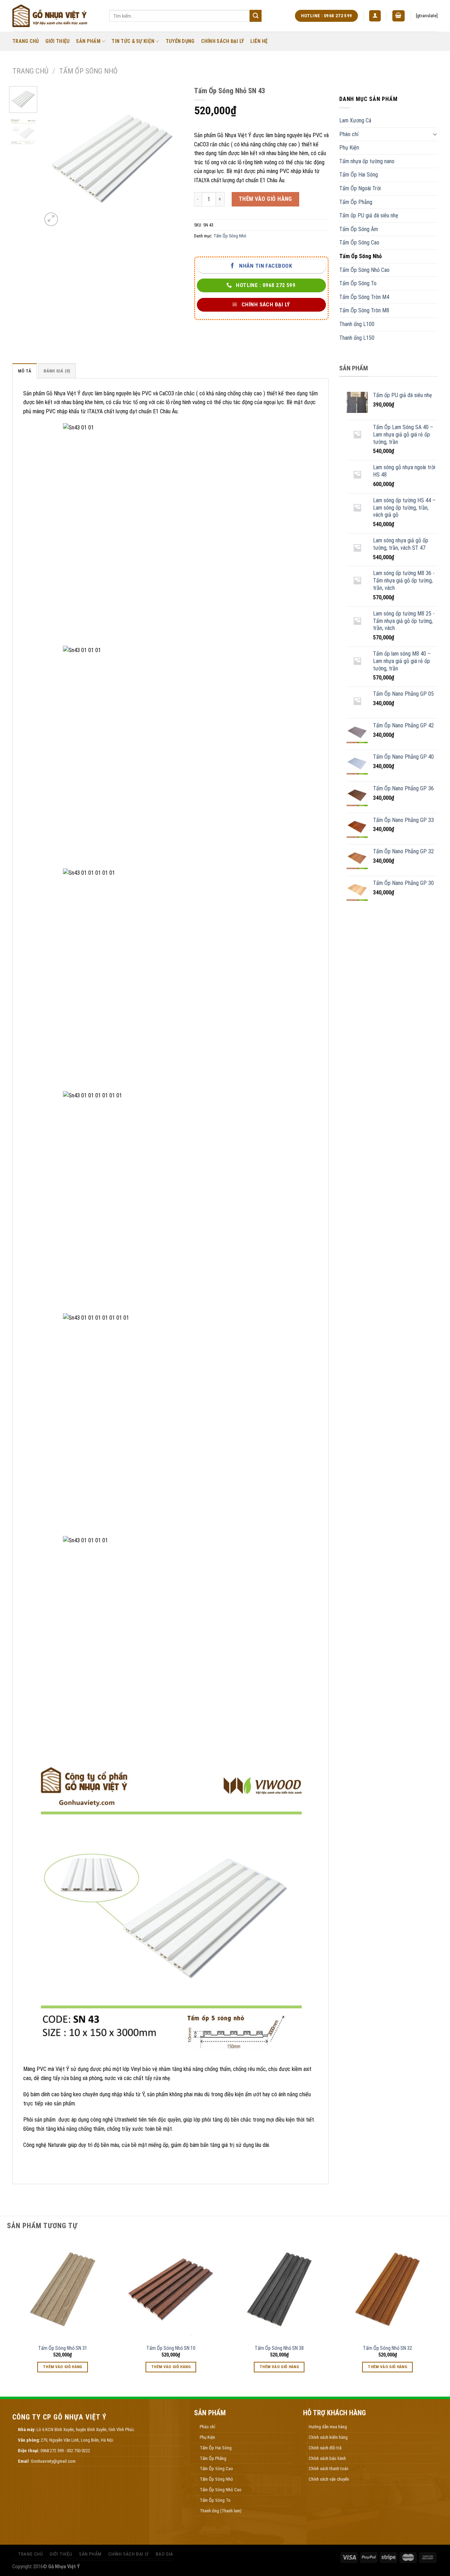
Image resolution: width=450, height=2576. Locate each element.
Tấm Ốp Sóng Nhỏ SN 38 (279, 2348)
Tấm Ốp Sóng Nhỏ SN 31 (63, 2348)
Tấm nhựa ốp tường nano (367, 161)
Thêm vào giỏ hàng (265, 199)
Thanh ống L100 (357, 324)
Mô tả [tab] (25, 371)
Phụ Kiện (349, 148)
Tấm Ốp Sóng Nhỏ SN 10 (171, 2348)
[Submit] (256, 16)
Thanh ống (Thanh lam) (221, 2511)
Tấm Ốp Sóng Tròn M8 (364, 310)
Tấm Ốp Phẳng (356, 202)
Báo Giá (164, 2554)
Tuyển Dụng (180, 41)
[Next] (172, 157)
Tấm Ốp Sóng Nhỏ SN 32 (387, 2348)
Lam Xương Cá (355, 120)
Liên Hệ (259, 41)
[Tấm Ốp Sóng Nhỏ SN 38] (279, 2290)
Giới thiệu (58, 41)
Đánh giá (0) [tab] (57, 371)
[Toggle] (435, 134)
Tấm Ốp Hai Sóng (359, 175)
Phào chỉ (349, 134)
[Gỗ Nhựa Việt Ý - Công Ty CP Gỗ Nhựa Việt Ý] (56, 16)
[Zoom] (51, 219)
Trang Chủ (26, 41)
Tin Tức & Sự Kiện (133, 41)
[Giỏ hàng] (399, 16)
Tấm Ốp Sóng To (358, 283)
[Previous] (53, 157)
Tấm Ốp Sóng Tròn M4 (364, 297)
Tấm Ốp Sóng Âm (359, 229)
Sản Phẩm (88, 41)
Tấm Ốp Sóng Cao (359, 243)
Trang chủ (30, 71)
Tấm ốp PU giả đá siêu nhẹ (369, 215)
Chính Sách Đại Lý (223, 41)
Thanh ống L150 (357, 338)
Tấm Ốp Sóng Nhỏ (88, 71)
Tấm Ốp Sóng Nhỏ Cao (364, 270)
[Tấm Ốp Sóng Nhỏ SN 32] (388, 2290)
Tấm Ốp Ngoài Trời (360, 188)
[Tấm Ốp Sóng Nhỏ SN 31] (63, 2290)
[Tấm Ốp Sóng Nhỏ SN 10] (171, 2290)
